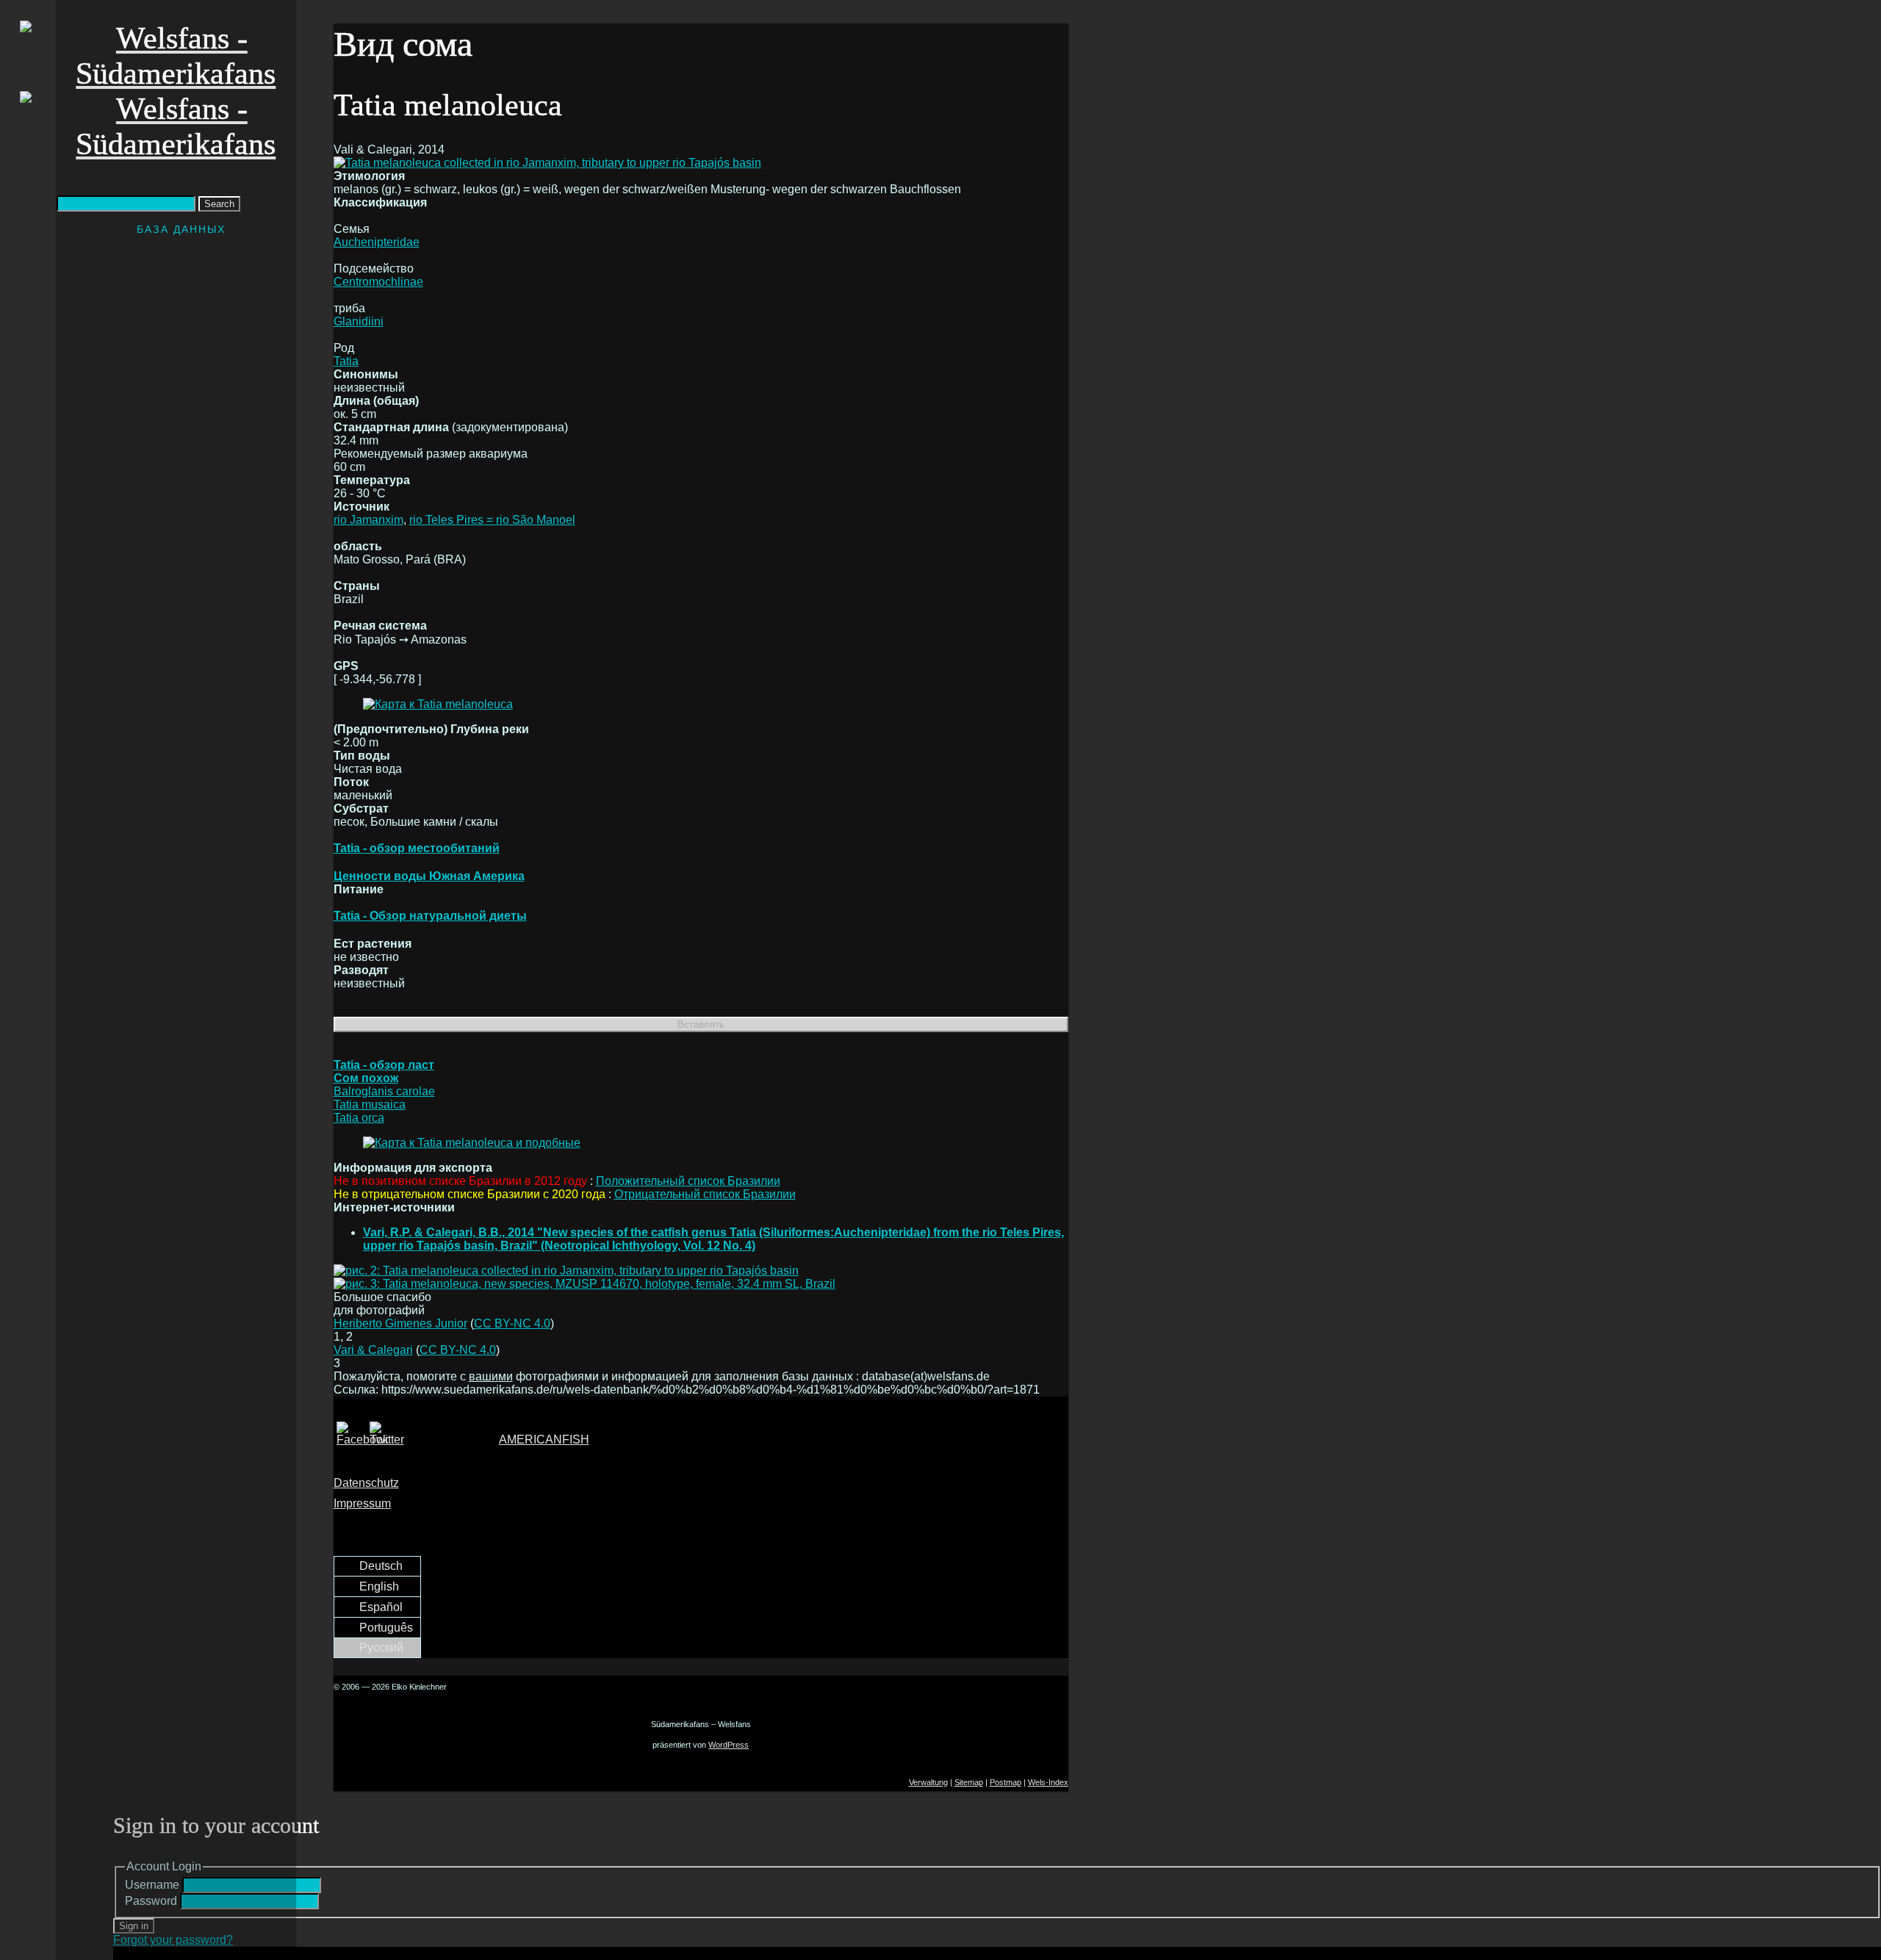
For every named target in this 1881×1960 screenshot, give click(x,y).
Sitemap (969, 1782)
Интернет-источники (394, 1207)
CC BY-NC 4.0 (512, 1323)
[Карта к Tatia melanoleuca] (438, 704)
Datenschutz (366, 1483)
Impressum (362, 1503)
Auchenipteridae (377, 242)
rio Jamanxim (368, 520)
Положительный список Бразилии (688, 1181)
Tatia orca (359, 1118)
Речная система (380, 626)
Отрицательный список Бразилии (705, 1194)
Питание (359, 889)
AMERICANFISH (544, 1440)
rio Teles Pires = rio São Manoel (492, 520)
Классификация (380, 202)
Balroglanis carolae (384, 1091)
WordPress (729, 1745)
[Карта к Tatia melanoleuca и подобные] (472, 1143)
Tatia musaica (370, 1105)
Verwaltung (928, 1782)
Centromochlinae (378, 282)
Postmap (1006, 1782)
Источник (362, 507)
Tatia (346, 361)
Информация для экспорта (413, 1168)
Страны (357, 586)
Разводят (361, 970)
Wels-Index (1048, 1782)
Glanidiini (359, 321)
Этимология (369, 176)
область (358, 546)
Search (219, 204)
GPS (346, 666)
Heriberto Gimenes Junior (400, 1323)
